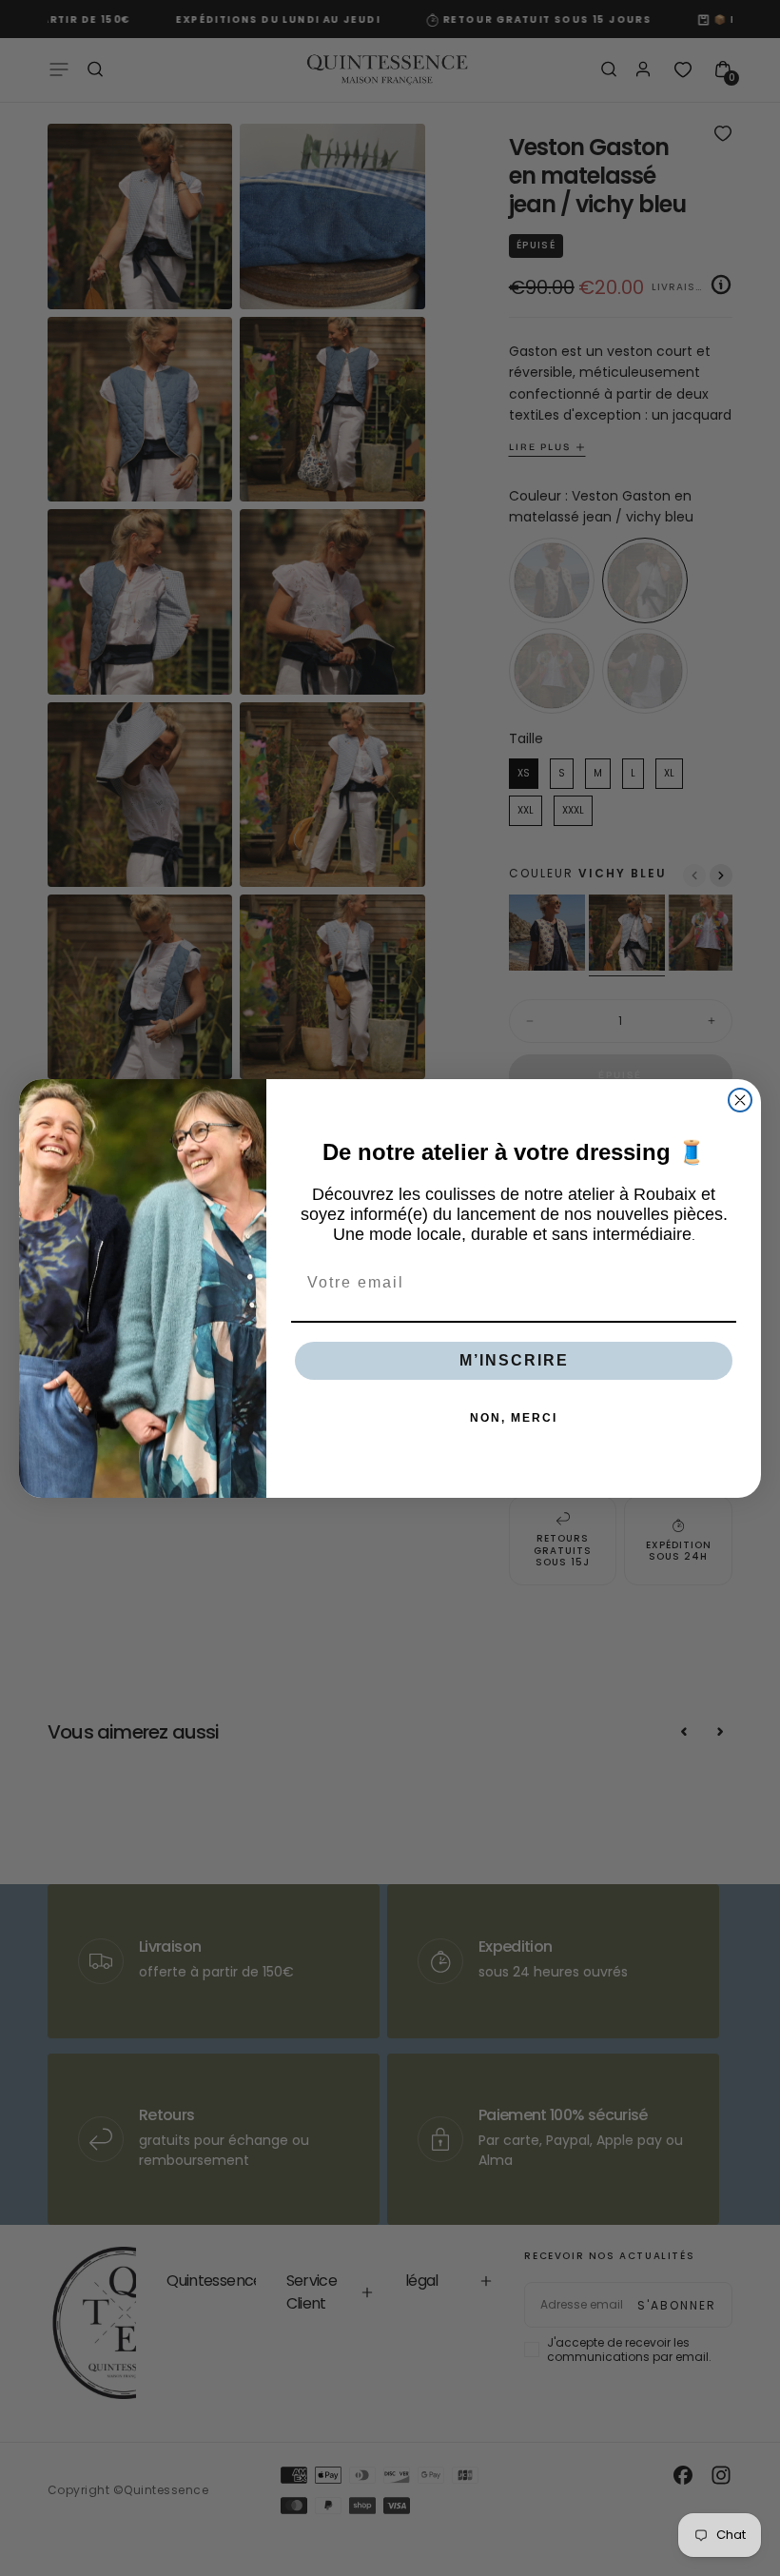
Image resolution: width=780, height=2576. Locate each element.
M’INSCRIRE (514, 1360)
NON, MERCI (514, 1418)
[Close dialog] (740, 1100)
